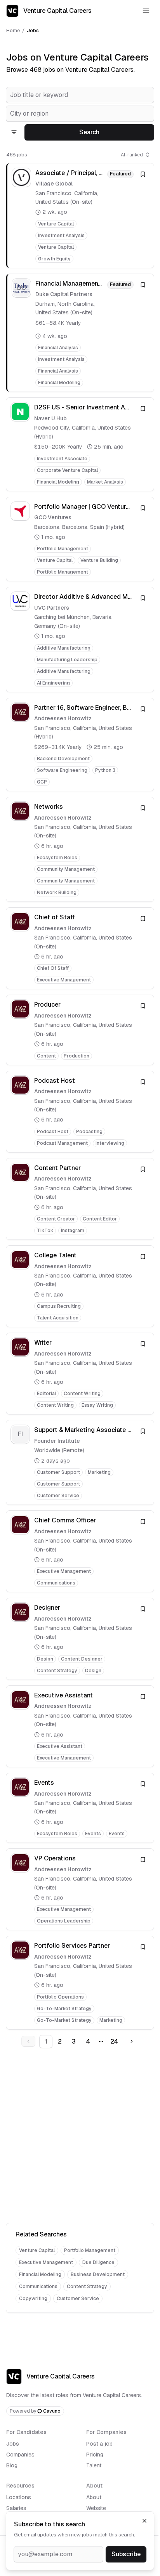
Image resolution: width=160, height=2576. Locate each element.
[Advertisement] (80, 2137)
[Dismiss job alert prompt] (144, 2521)
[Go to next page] (132, 2041)
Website (96, 2508)
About (94, 2497)
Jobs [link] (33, 30)
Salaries (16, 2508)
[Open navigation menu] (146, 11)
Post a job (99, 2444)
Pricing (95, 2455)
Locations (19, 2497)
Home (13, 30)
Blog (12, 2465)
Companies (20, 2455)
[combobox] (80, 95)
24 (114, 2041)
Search (89, 132)
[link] (80, 216)
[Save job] (143, 174)
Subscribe (126, 2554)
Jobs (13, 2444)
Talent (94, 2465)
